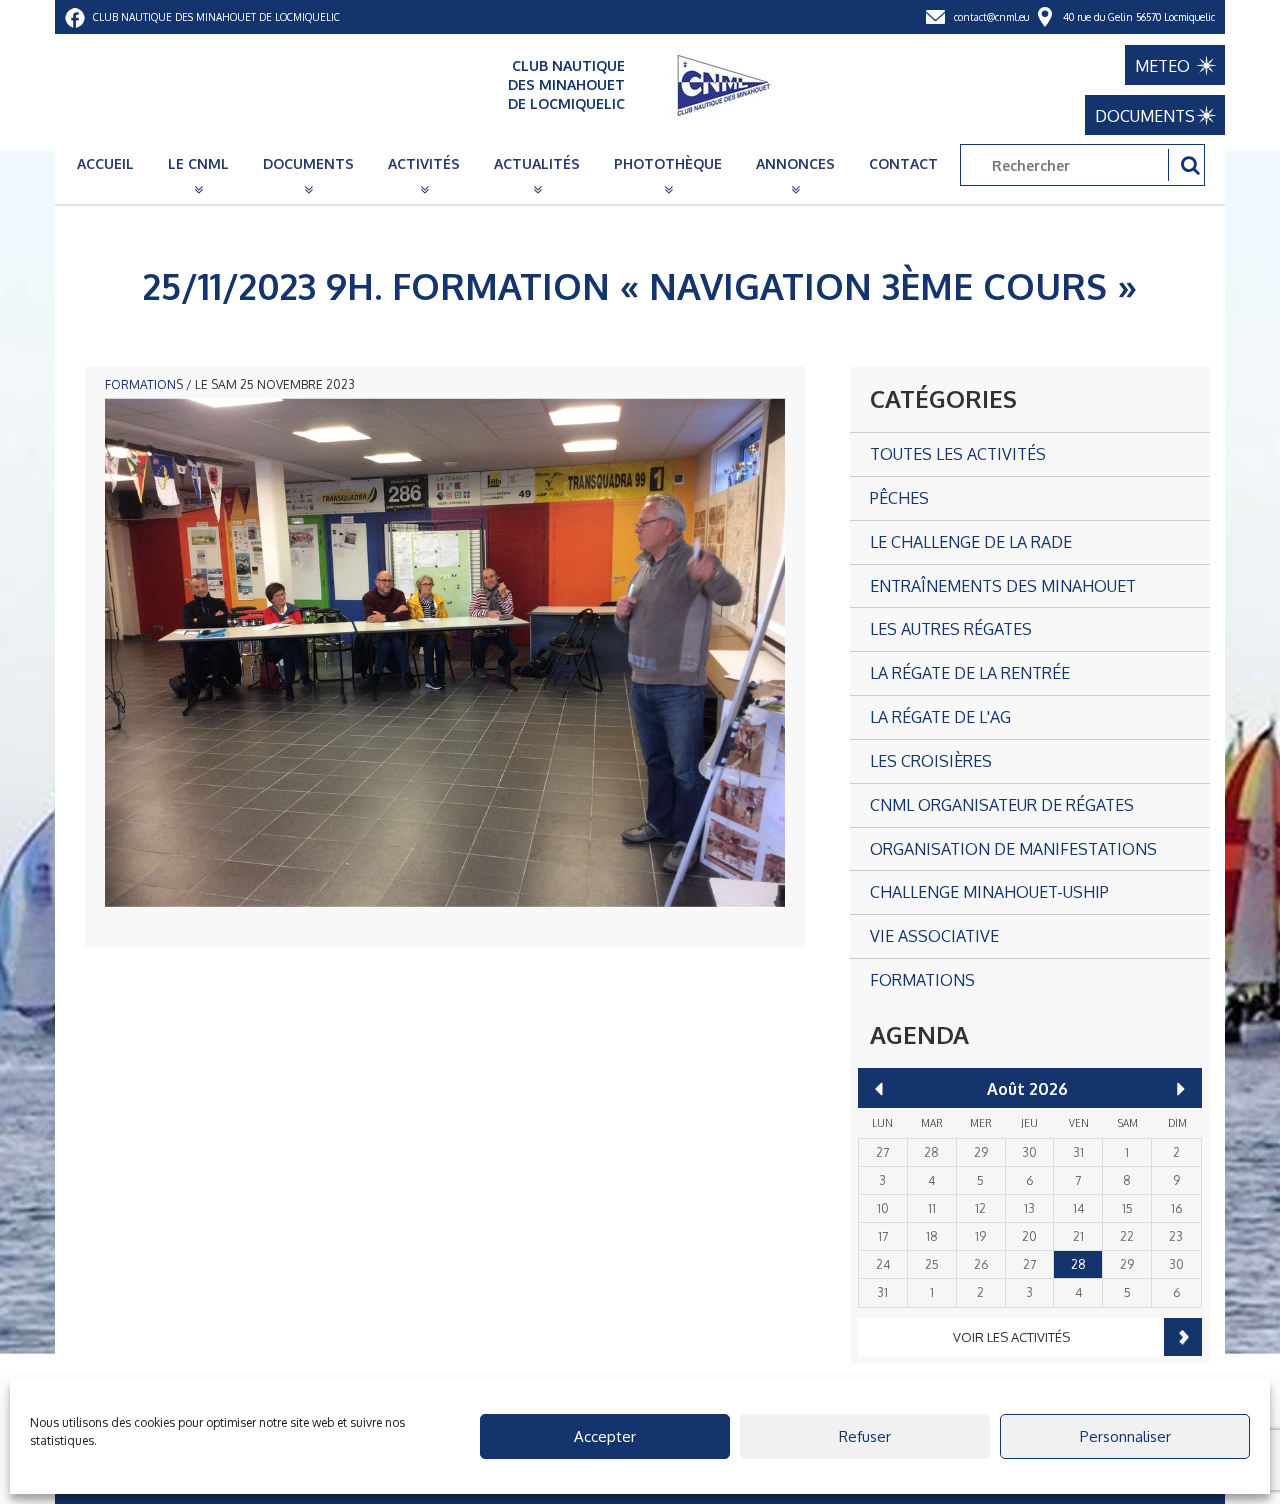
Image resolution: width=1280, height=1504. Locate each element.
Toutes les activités (958, 454)
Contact (903, 163)
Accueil (105, 163)
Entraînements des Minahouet (1003, 586)
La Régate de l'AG (940, 717)
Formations (144, 384)
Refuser (865, 1436)
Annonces (795, 163)
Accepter (605, 1436)
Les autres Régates (951, 629)
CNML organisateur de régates (1002, 805)
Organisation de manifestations (1013, 849)
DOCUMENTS (1145, 116)
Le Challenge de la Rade (971, 542)
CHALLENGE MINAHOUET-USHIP (989, 892)
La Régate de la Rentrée (970, 673)
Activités (424, 163)
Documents (308, 163)
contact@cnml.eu (991, 17)
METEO (1162, 66)
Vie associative (934, 936)
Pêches (899, 498)
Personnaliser (1125, 1436)
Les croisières (931, 761)
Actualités (537, 163)
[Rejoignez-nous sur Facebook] (75, 17)
